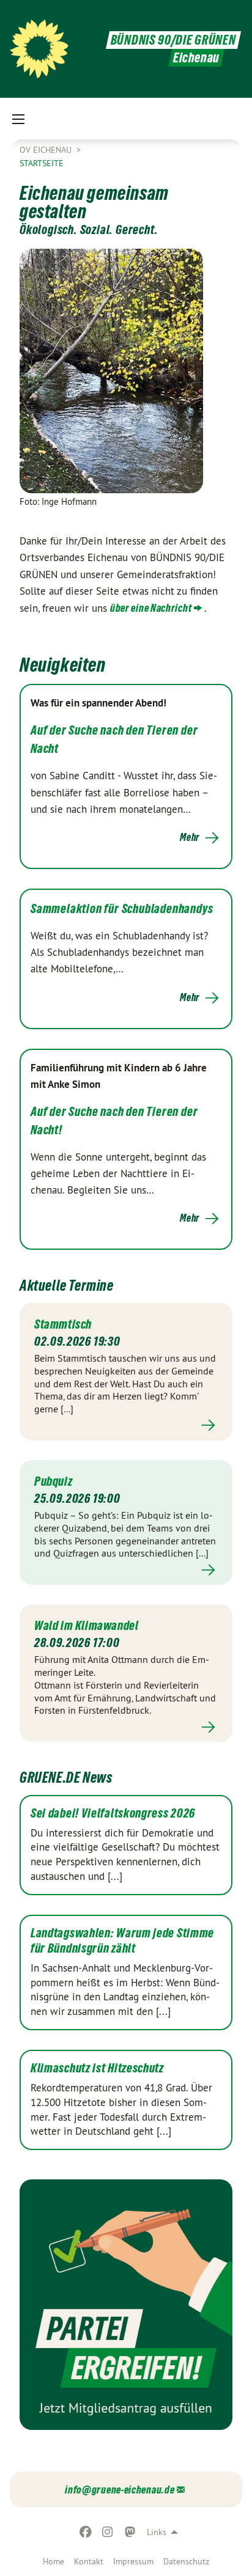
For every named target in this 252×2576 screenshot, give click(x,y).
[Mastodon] (130, 2532)
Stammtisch (63, 1324)
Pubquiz (53, 1481)
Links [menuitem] (157, 2532)
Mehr (190, 837)
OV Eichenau (47, 150)
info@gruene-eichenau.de (120, 2490)
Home (54, 2561)
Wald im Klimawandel (86, 1626)
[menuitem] (54, 2561)
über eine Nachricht (151, 608)
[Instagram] (108, 2532)
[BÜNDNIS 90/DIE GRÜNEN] (39, 49)
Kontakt (89, 2561)
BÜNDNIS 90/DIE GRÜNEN (173, 40)
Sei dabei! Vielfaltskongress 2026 (113, 1813)
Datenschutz (186, 2561)
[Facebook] (85, 2532)
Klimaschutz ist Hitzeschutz (97, 2068)
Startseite (42, 163)
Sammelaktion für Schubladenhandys (122, 909)
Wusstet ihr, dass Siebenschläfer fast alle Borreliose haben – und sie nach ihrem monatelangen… (124, 792)
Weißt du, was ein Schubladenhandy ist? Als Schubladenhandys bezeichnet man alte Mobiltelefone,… (119, 952)
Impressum (133, 2561)
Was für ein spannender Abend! (98, 703)
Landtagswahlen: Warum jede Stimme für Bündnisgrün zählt (122, 1941)
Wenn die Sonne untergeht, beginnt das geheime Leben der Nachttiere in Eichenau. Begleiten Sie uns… (118, 1173)
